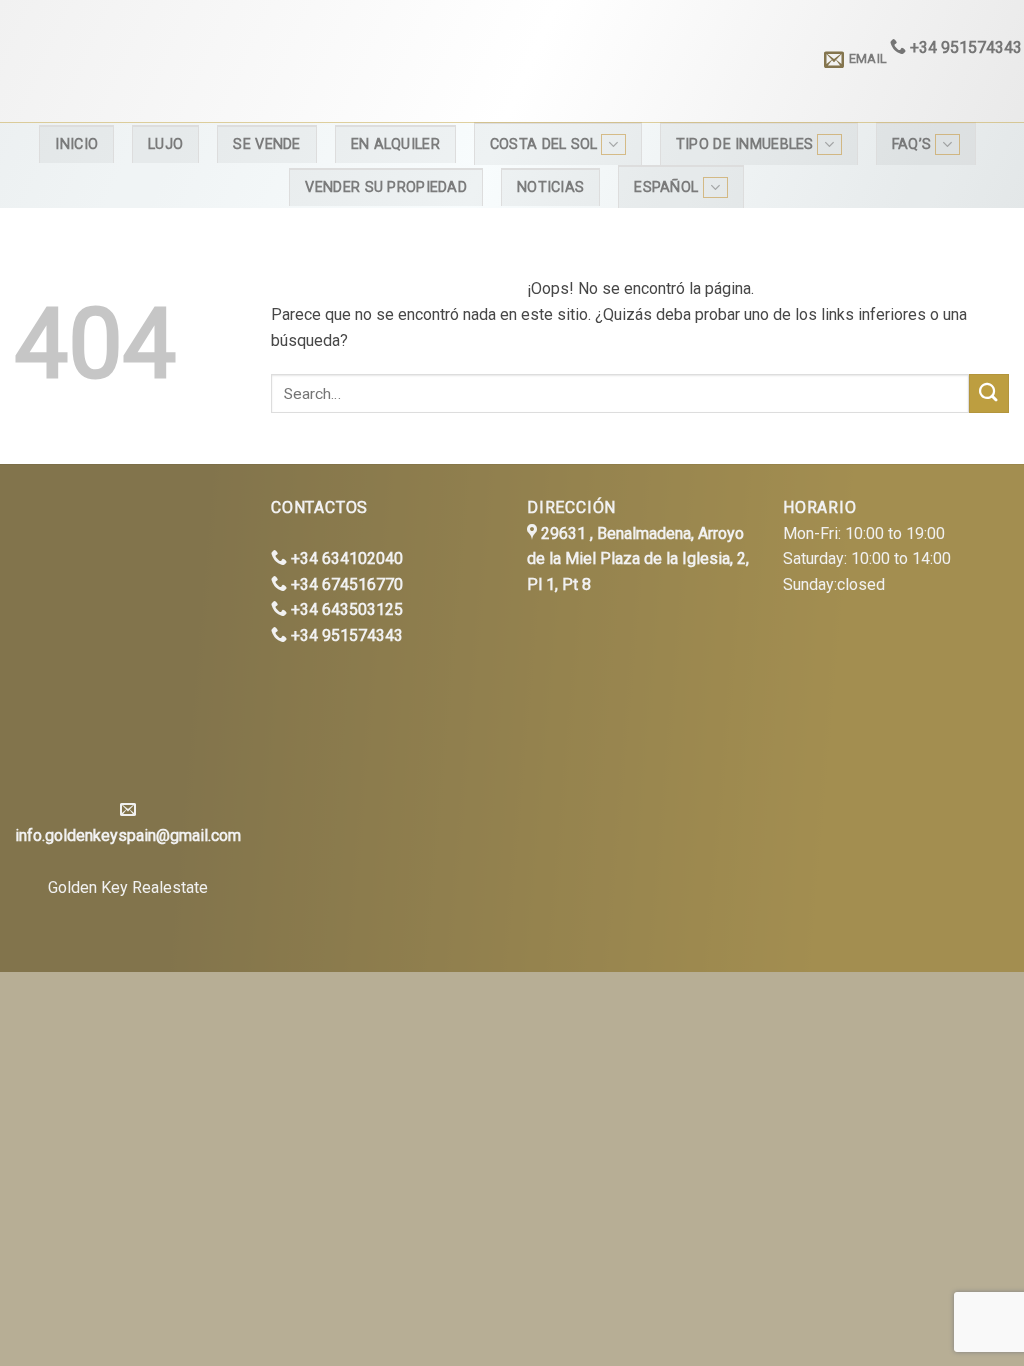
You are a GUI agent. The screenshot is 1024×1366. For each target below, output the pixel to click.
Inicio (76, 144)
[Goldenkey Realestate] (163, 61)
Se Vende (266, 144)
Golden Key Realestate (128, 887)
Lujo (165, 144)
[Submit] (989, 393)
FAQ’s (911, 144)
